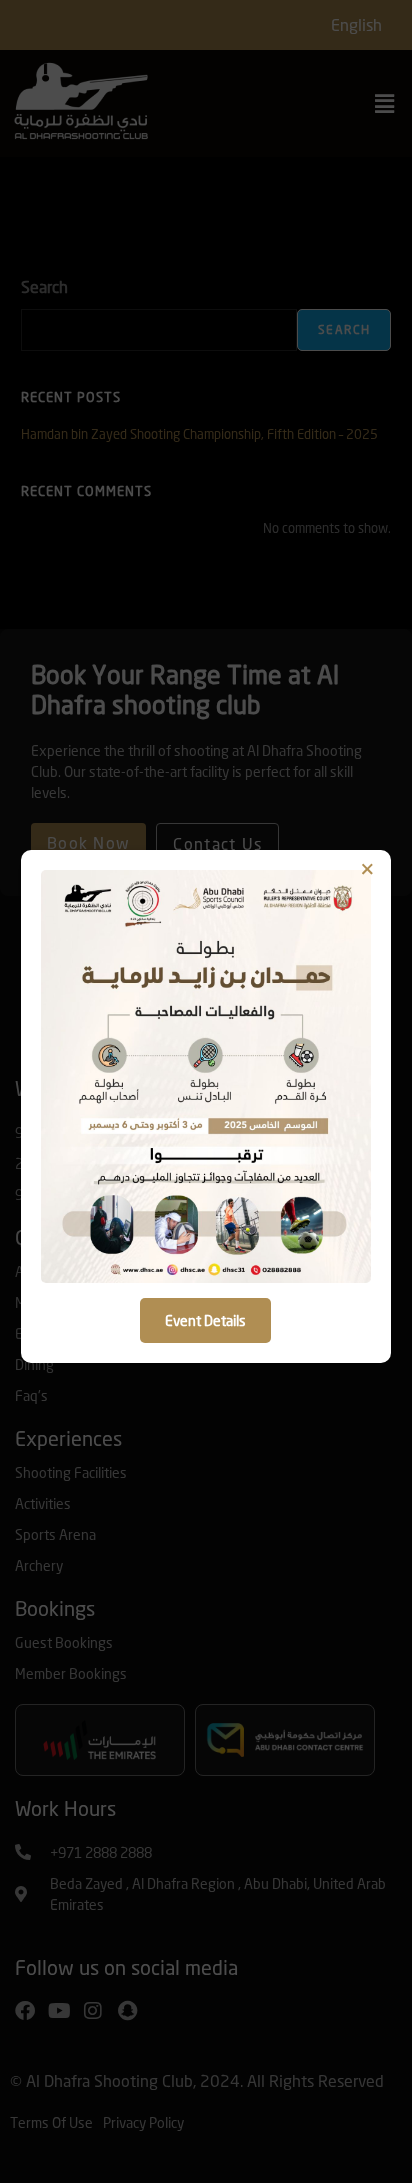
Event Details (205, 1320)
